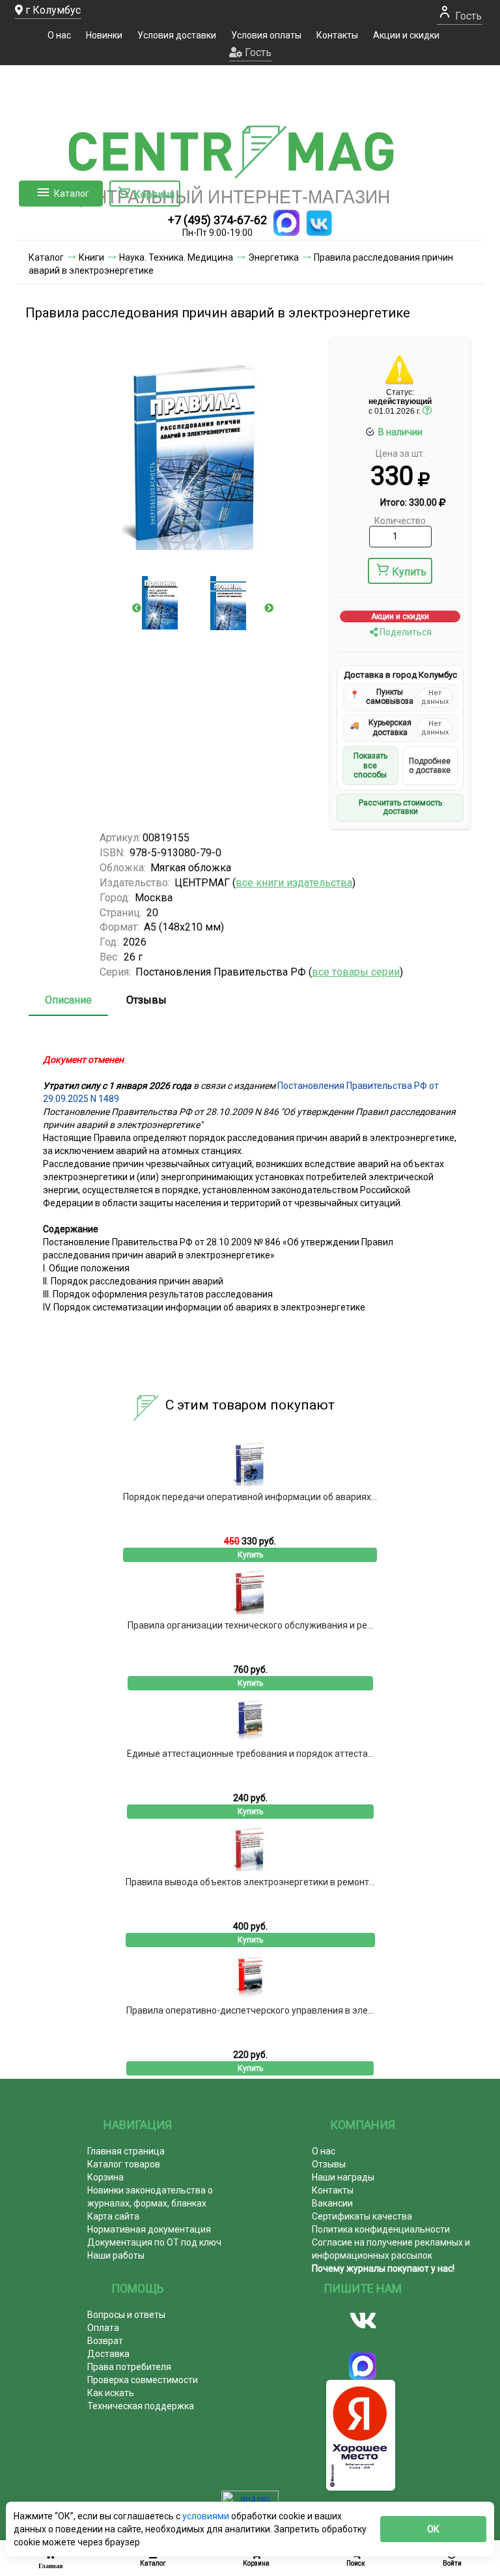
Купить (409, 572)
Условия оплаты (266, 35)
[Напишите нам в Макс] (286, 223)
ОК (433, 2529)
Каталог (72, 194)
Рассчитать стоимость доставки (400, 807)
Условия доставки (177, 35)
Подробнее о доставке (430, 766)
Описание (68, 1000)
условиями (207, 2516)
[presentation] (137, 608)
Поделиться (405, 632)
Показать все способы (370, 765)
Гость (467, 16)
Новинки (104, 35)
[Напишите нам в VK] (319, 223)
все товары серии (356, 972)
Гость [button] (257, 52)
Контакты (337, 35)
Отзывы (146, 1000)
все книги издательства (294, 883)
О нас (59, 35)
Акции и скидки (406, 35)
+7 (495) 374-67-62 (217, 220)
